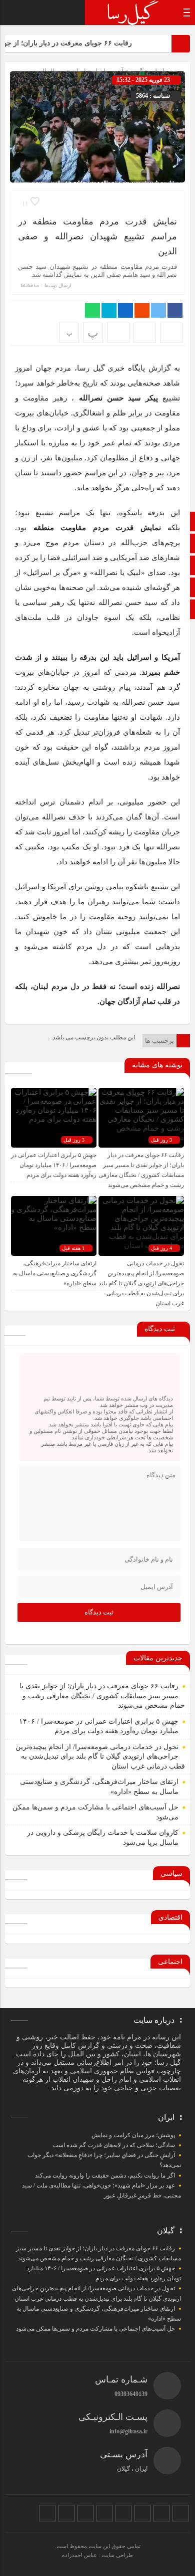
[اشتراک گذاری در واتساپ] (92, 310)
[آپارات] (85, 2513)
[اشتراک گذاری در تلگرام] (109, 310)
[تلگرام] (123, 2513)
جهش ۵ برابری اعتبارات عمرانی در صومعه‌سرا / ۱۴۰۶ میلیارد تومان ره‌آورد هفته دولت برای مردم (54, 1165)
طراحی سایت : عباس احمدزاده (97, 2555)
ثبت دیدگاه (99, 1612)
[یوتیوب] (66, 2513)
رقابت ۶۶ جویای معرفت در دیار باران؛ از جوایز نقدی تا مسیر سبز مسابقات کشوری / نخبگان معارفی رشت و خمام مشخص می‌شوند (102, 1696)
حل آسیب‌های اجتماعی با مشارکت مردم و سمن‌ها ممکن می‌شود (95, 2329)
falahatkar (30, 286)
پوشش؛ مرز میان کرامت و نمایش (133, 2135)
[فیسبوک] (180, 2513)
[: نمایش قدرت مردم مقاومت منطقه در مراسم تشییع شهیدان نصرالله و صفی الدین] (145, 333)
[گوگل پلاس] (104, 2513)
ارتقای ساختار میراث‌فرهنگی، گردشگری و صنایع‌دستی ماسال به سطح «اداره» (55, 1273)
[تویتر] (161, 2513)
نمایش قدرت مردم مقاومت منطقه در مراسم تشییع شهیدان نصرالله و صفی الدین (97, 236)
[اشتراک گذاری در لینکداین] (125, 310)
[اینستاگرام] (142, 2513)
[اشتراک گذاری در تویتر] (158, 310)
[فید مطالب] (47, 2513)
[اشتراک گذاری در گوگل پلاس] (142, 310)
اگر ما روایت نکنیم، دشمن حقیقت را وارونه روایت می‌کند (105, 2176)
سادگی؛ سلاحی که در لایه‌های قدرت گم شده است (114, 2145)
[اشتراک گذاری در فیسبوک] (175, 310)
